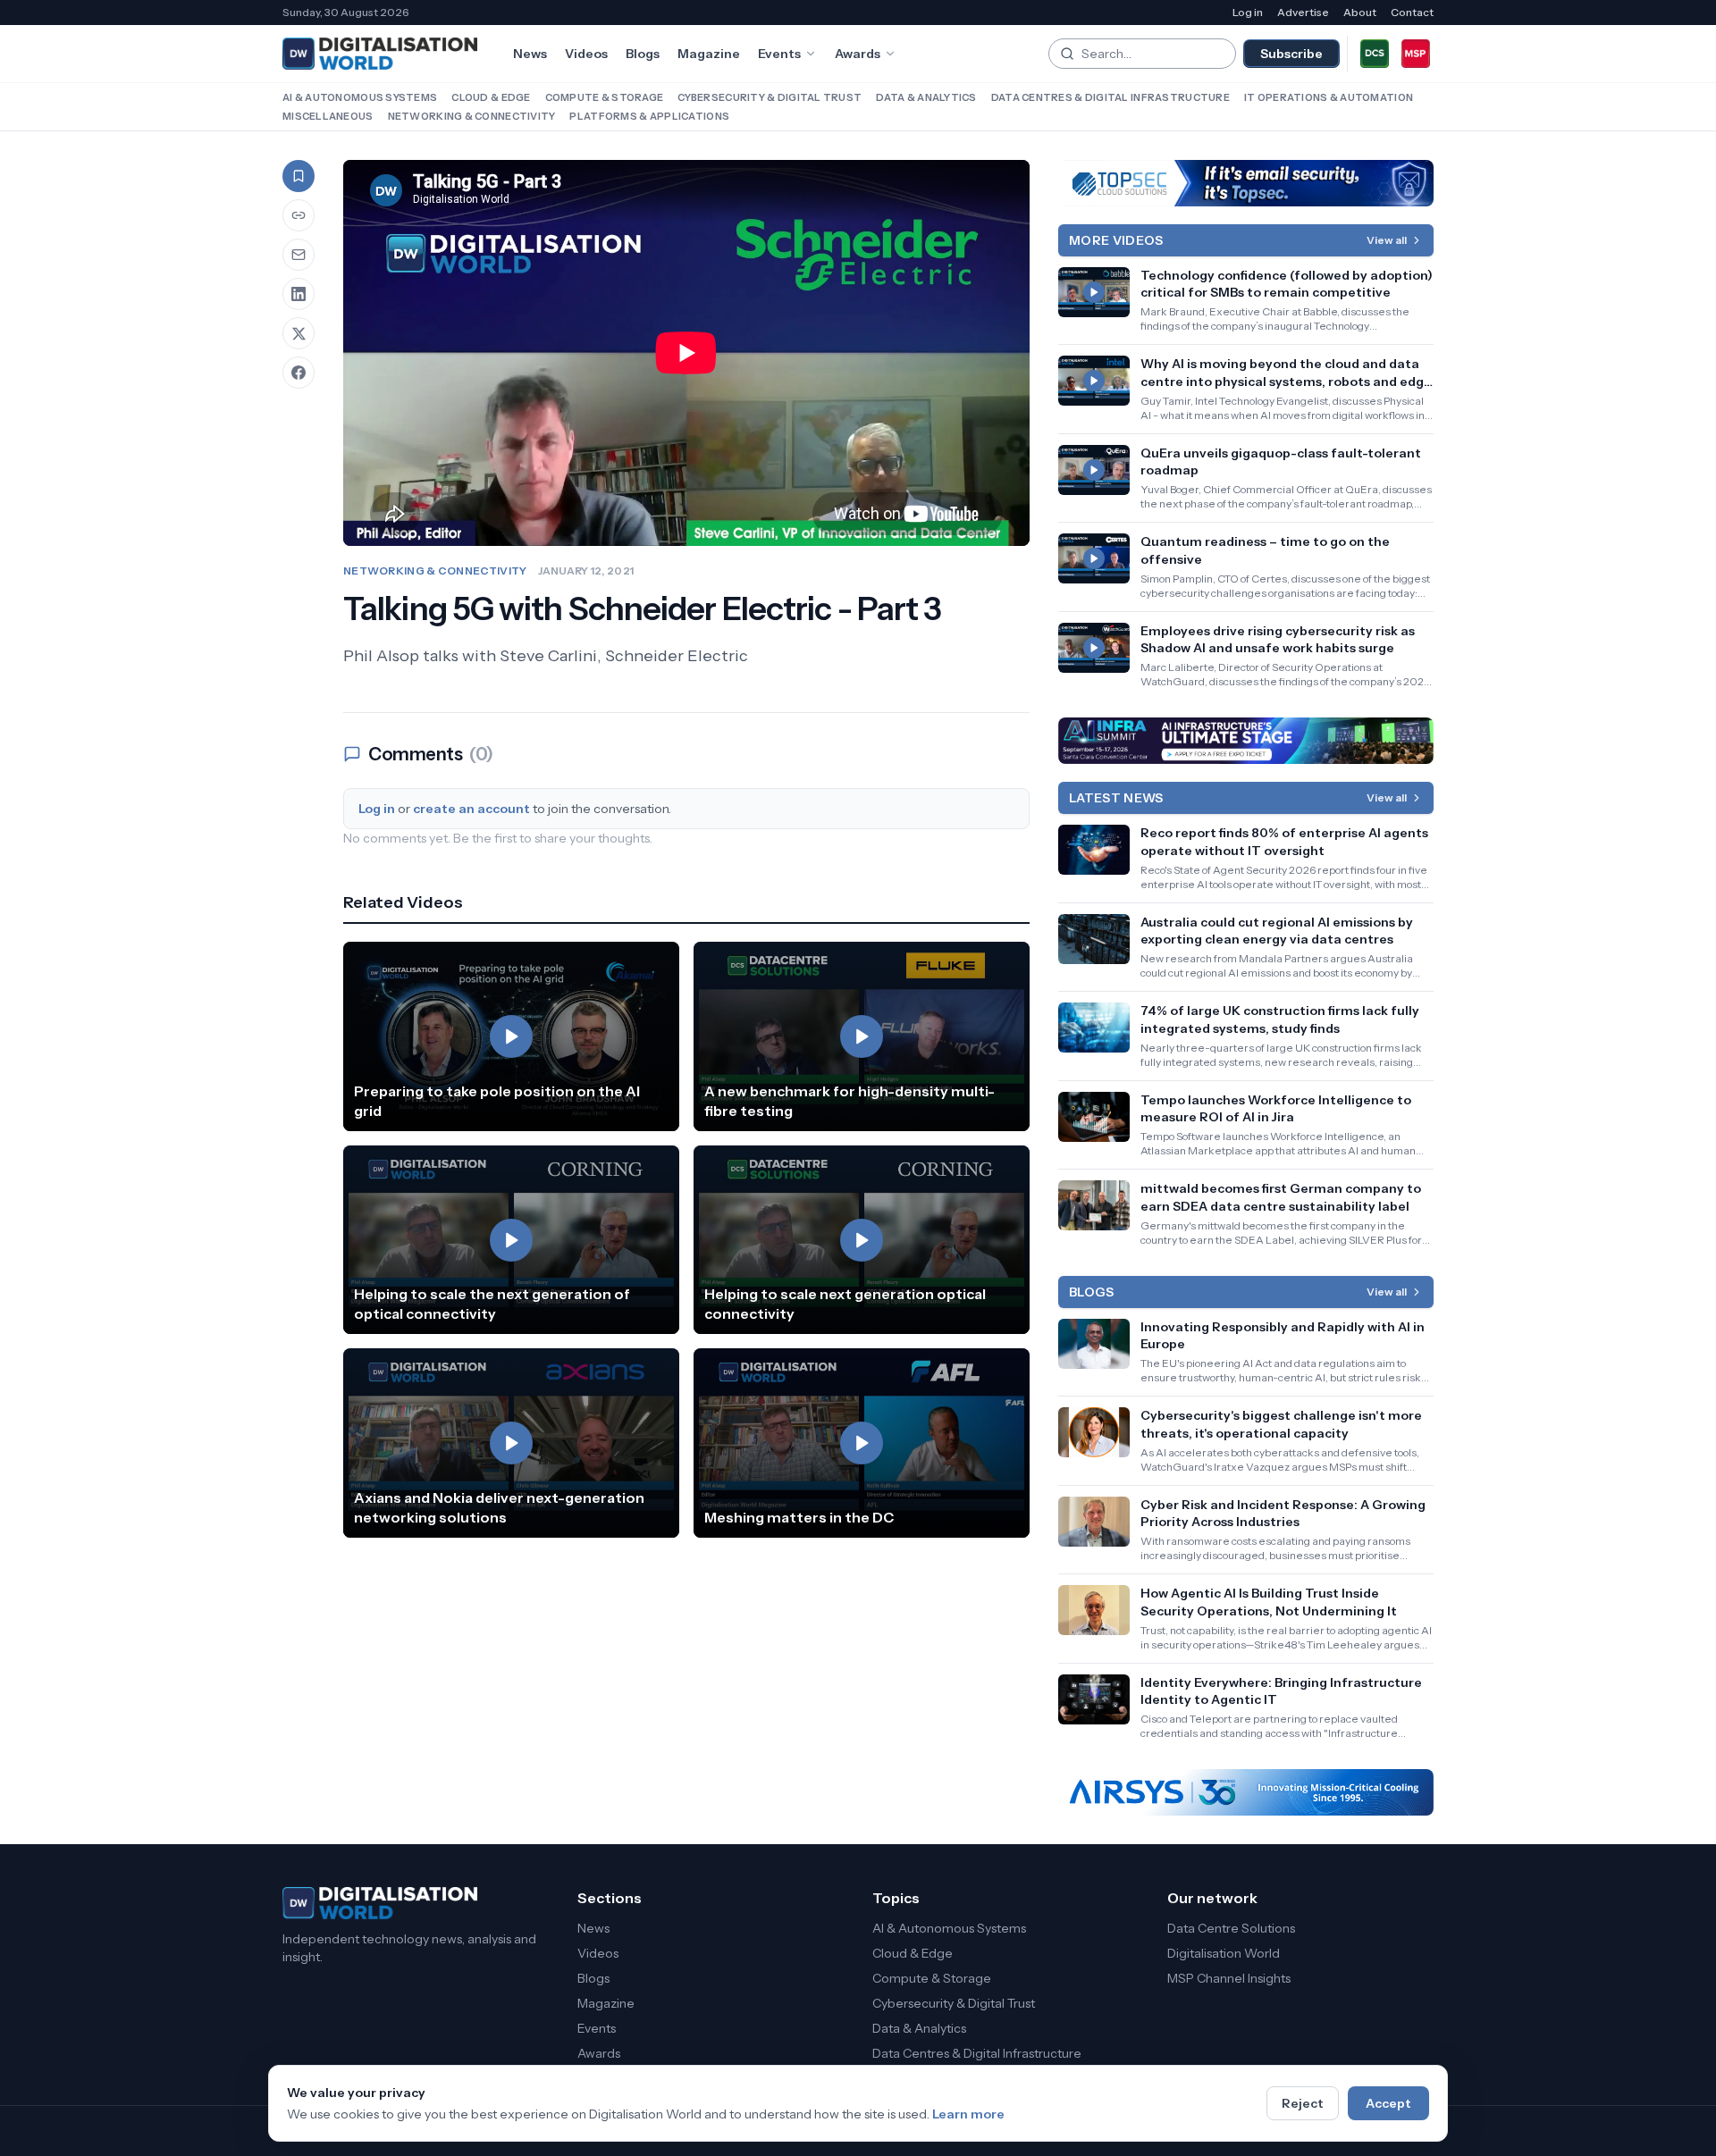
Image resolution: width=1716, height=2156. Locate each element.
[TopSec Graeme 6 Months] (1246, 183)
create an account (471, 809)
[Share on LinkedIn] (299, 294)
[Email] (299, 255)
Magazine (709, 54)
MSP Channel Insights (1229, 1978)
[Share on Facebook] (299, 373)
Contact (1412, 12)
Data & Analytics (926, 97)
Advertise (1303, 12)
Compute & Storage (605, 97)
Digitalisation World (1224, 1953)
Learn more (968, 2114)
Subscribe (1291, 54)
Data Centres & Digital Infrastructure (1110, 97)
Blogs (643, 54)
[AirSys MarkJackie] (1246, 1792)
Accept (1388, 2103)
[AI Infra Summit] (1246, 741)
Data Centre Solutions (1231, 1928)
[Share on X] (299, 333)
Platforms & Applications (649, 116)
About (1360, 12)
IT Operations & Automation (1329, 97)
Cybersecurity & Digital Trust (770, 97)
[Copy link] (299, 215)
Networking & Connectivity (472, 116)
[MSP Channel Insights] (1416, 54)
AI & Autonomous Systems (360, 97)
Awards (858, 54)
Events (779, 54)
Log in (1248, 12)
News (530, 54)
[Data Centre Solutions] (1375, 54)
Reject (1303, 2103)
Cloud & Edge (491, 97)
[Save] (299, 176)
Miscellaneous (328, 116)
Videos (586, 54)
